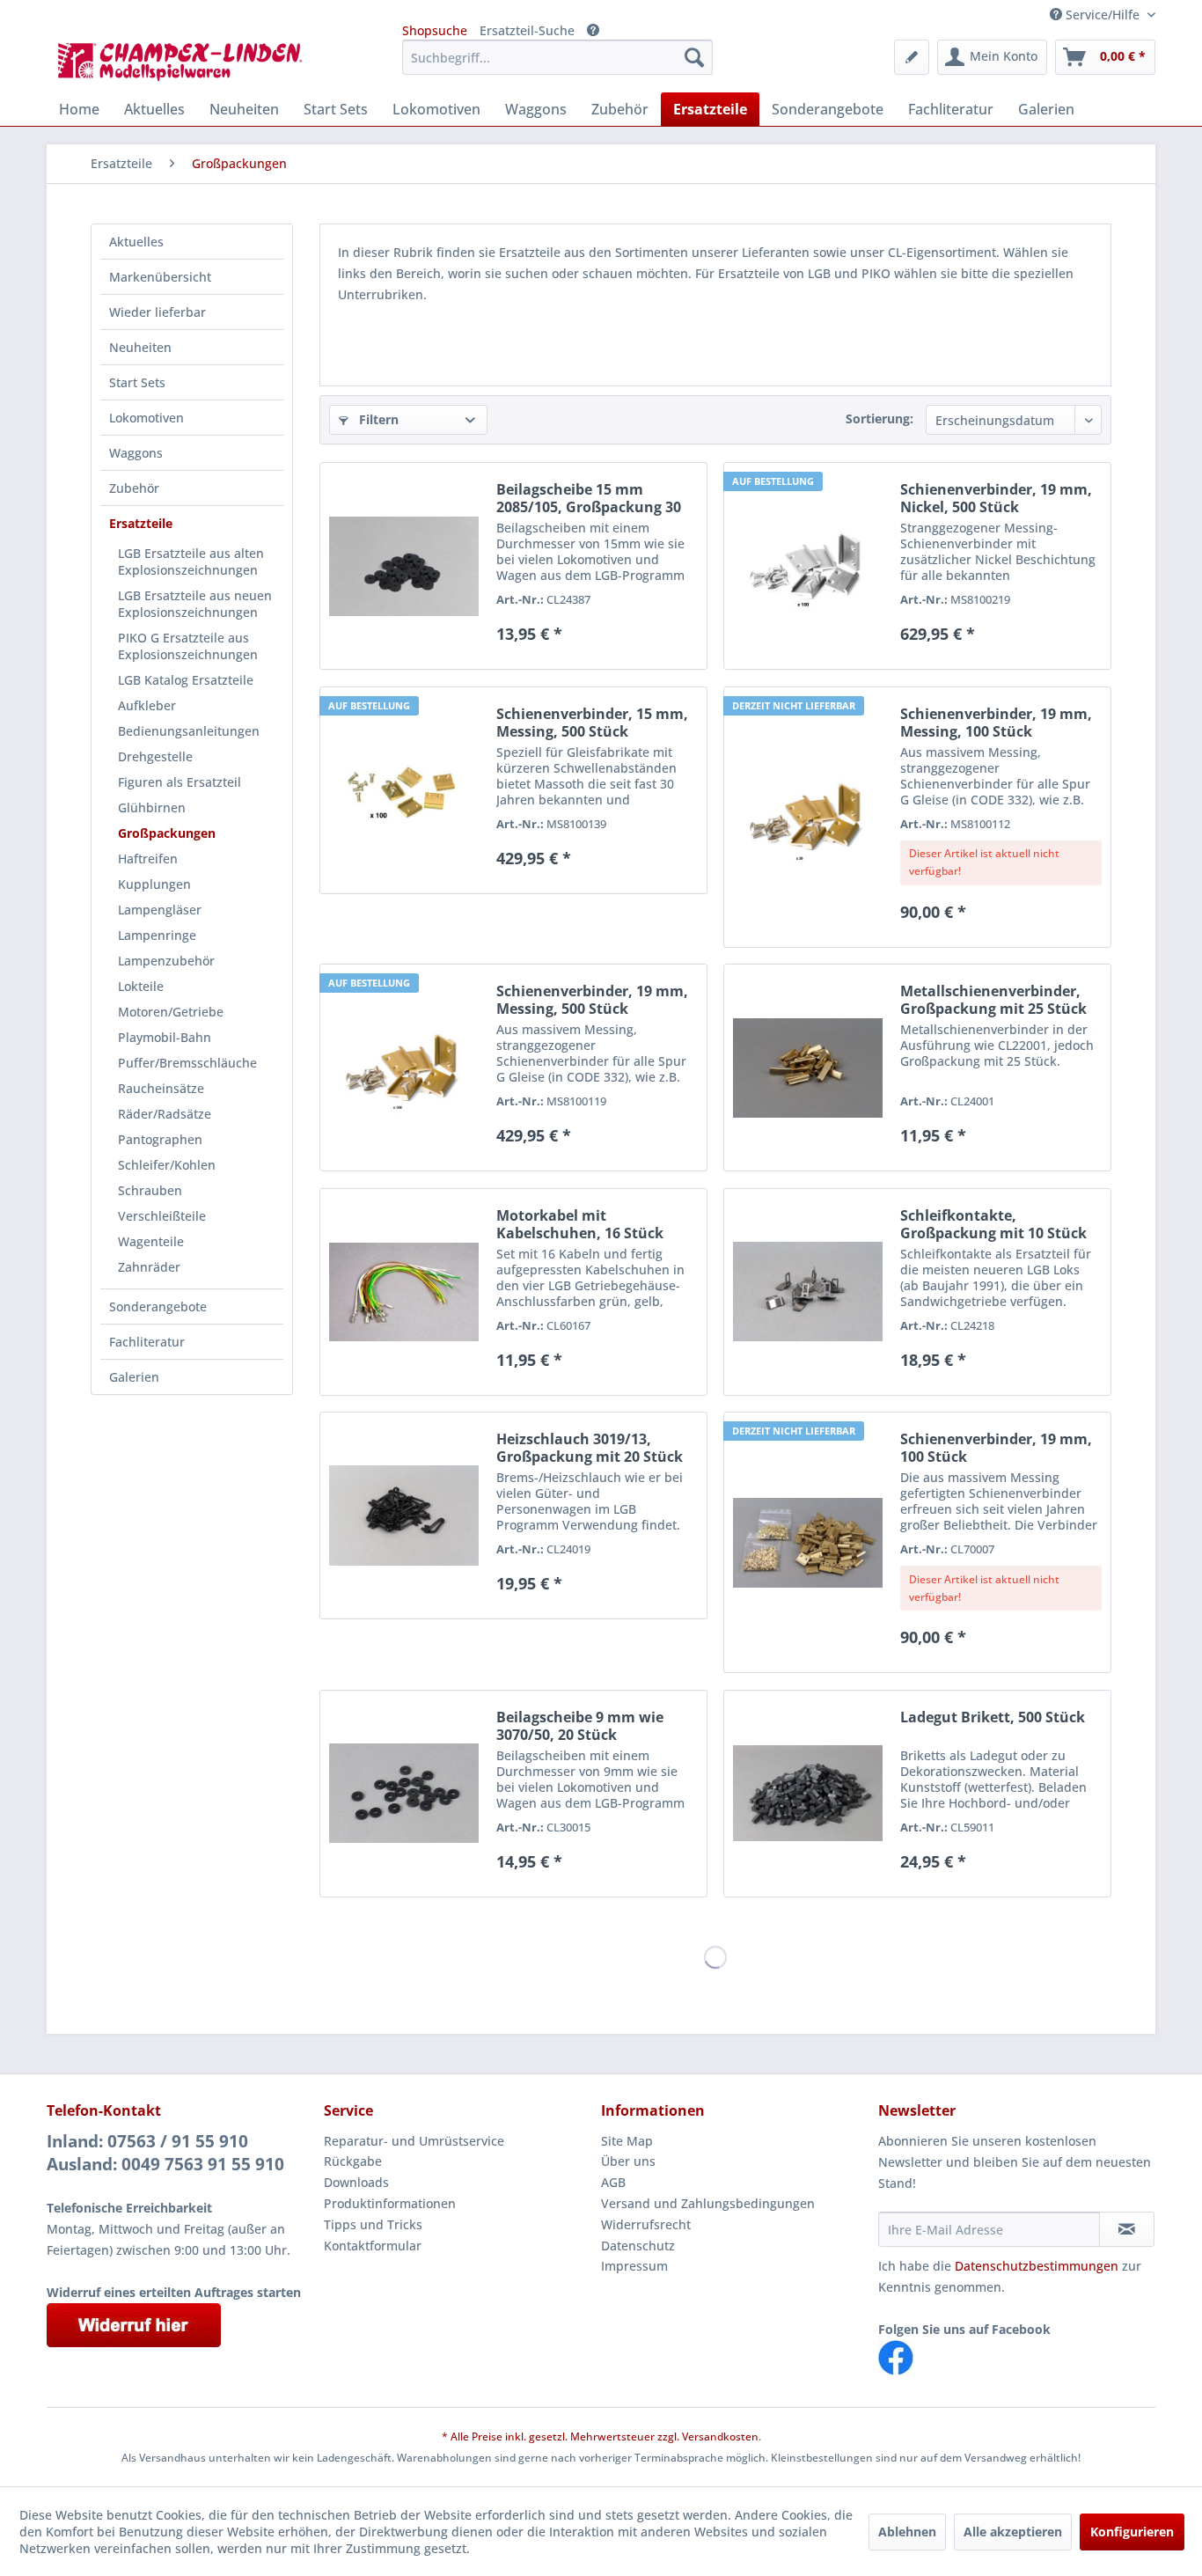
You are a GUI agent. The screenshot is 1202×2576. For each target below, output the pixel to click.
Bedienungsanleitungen (189, 731)
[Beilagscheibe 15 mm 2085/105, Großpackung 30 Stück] (404, 566)
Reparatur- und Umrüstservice (414, 2141)
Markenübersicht (160, 277)
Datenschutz (638, 2246)
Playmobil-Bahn (165, 1037)
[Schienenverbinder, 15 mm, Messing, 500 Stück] (404, 790)
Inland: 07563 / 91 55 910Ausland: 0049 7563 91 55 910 (165, 2153)
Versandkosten (720, 2437)
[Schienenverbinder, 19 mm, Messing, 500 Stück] (404, 1068)
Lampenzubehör (166, 961)
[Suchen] (694, 57)
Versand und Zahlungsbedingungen (708, 2203)
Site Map (627, 2141)
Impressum (634, 2266)
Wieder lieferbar (158, 312)
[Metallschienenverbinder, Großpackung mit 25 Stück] (808, 1068)
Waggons (136, 453)
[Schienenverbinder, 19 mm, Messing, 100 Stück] (808, 817)
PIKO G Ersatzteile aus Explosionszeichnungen (188, 646)
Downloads (356, 2182)
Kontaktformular (373, 2246)
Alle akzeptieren (1013, 2532)
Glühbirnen (152, 807)
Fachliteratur (147, 1342)
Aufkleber (147, 705)
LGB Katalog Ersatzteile (186, 680)
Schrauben (150, 1190)
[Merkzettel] (912, 57)
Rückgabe (353, 2161)
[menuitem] (557, 57)
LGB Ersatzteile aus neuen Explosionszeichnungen (195, 604)
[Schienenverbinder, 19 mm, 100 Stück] (808, 1542)
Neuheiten (140, 347)
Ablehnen (907, 2532)
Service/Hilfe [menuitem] (1103, 15)
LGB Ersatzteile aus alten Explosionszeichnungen (191, 561)
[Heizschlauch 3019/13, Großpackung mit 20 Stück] (404, 1516)
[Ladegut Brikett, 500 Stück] (808, 1794)
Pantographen (160, 1139)
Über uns (628, 2161)
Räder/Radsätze (165, 1114)
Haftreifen (148, 859)
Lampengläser (160, 910)
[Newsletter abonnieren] (1127, 2229)
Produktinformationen (390, 2203)
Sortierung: (880, 418)
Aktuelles (136, 242)
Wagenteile (151, 1241)
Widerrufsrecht (646, 2224)
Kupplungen (154, 884)
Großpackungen (167, 833)
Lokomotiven (147, 418)
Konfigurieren (1132, 2532)
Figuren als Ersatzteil (180, 782)
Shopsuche (435, 30)
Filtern (377, 419)
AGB (613, 2182)
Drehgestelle (155, 756)
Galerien (134, 1377)
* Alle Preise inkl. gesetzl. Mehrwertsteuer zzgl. (562, 2437)
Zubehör (134, 488)
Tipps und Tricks (373, 2224)
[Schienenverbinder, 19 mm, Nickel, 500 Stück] (808, 566)
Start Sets (137, 382)
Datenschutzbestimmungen (1037, 2266)
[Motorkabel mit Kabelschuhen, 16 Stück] (404, 1292)
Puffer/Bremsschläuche (187, 1063)
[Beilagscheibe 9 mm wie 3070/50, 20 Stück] (404, 1794)
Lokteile (141, 986)
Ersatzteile (141, 523)
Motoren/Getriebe (171, 1012)
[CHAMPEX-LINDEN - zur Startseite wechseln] (186, 62)
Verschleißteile (162, 1216)
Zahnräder (149, 1267)
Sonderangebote (158, 1306)
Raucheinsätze (161, 1088)
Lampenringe (157, 935)
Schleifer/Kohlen (167, 1165)
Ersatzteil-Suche (527, 30)
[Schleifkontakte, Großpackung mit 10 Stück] (808, 1292)
